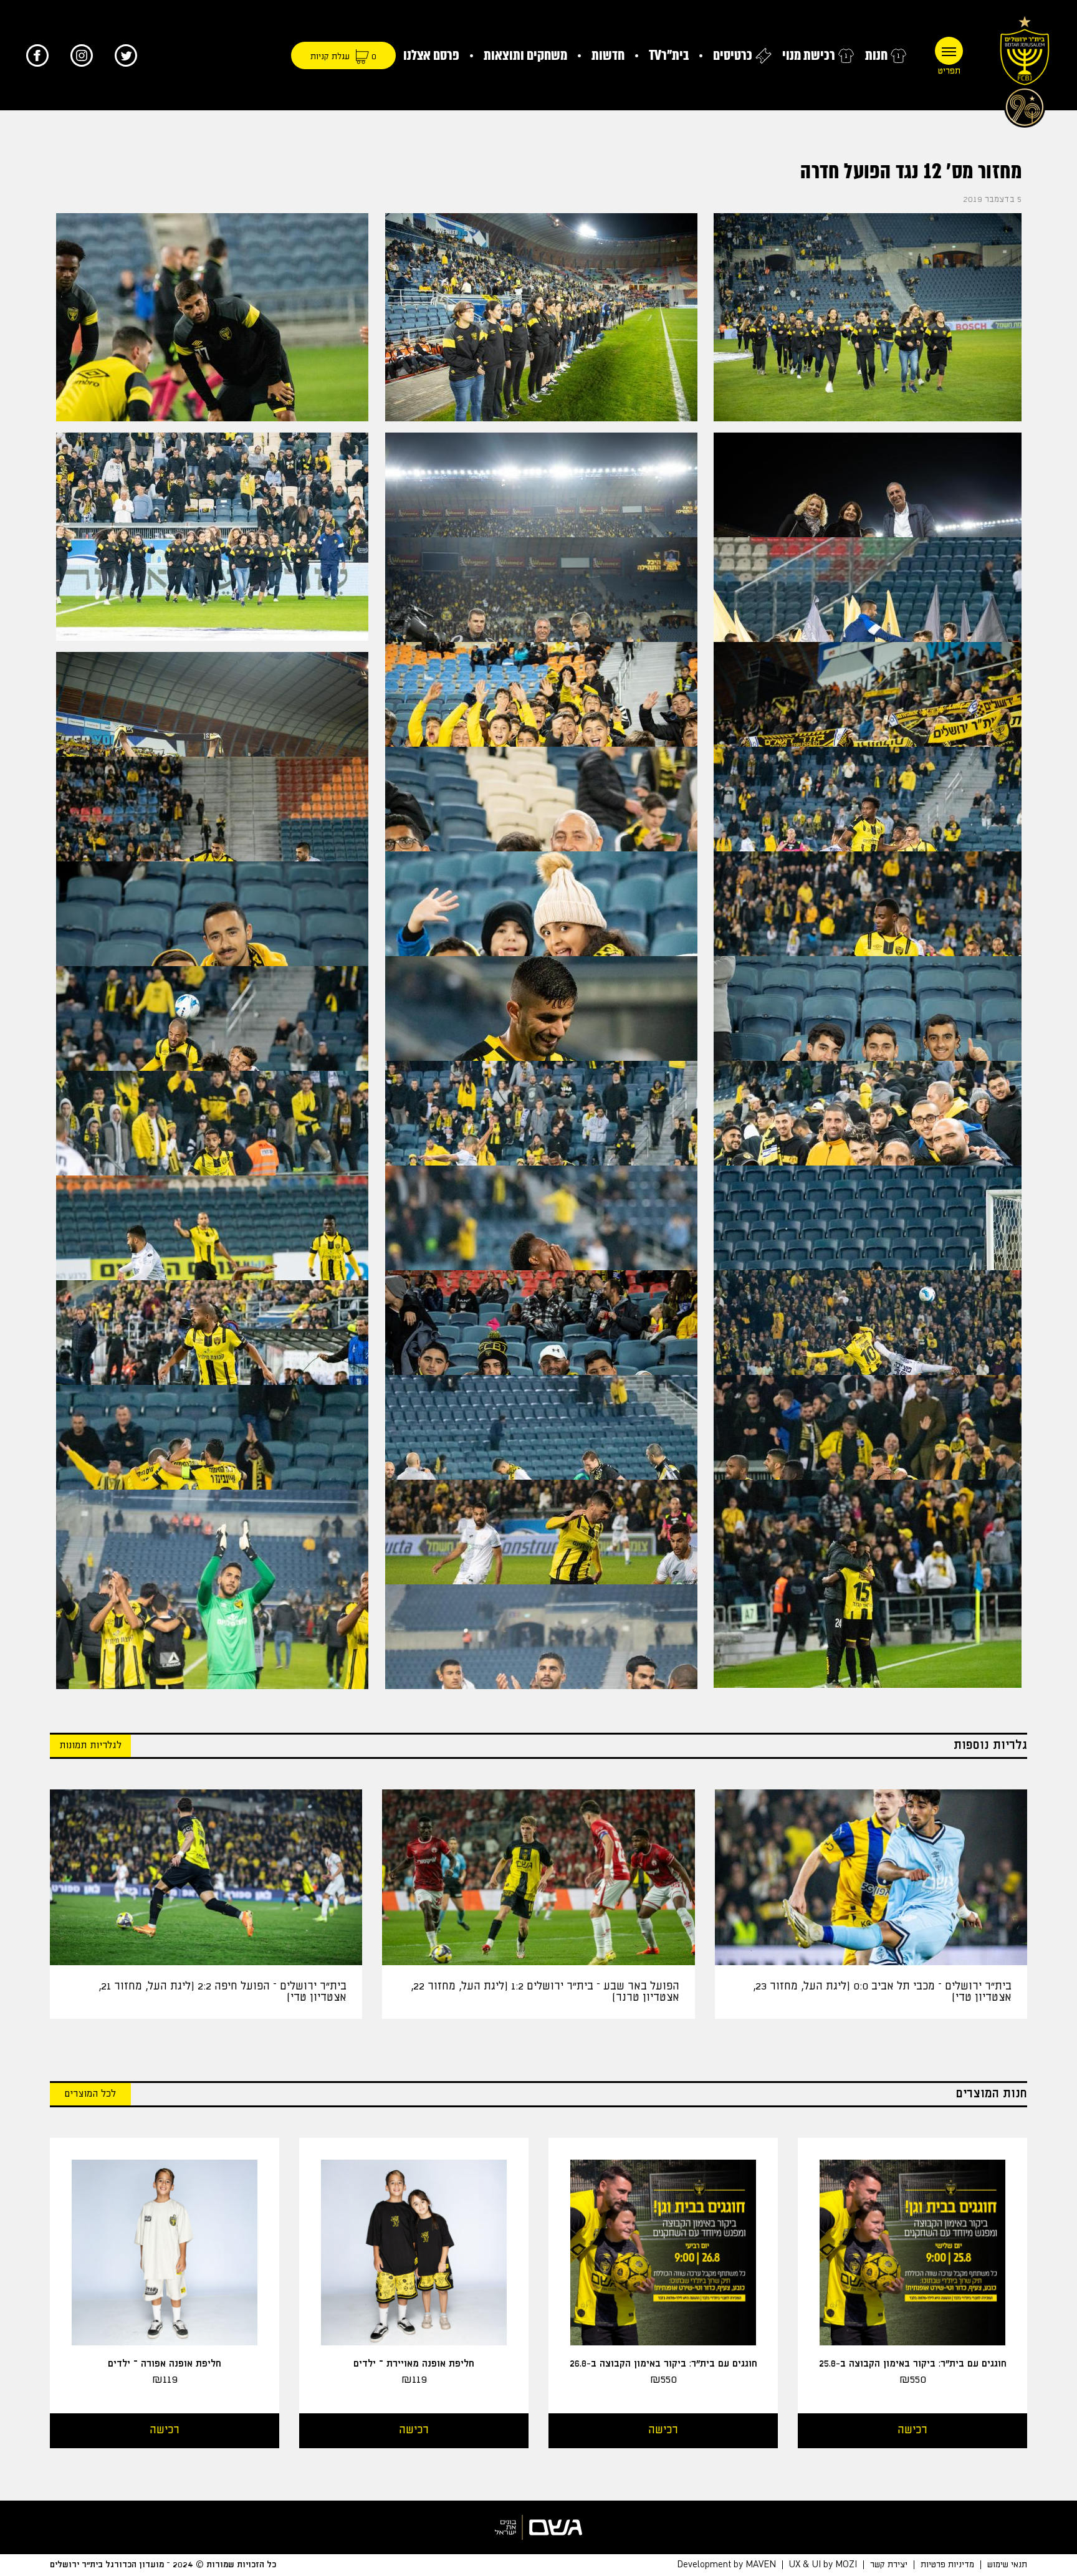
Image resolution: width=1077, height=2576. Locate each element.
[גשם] (538, 2527)
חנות (876, 55)
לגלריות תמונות (90, 1745)
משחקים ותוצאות (525, 55)
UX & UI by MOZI (823, 2565)
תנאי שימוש (1007, 2565)
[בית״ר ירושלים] (1025, 69)
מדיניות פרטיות (947, 2565)
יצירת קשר (889, 2565)
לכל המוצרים (90, 2094)
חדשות (608, 55)
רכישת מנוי (809, 55)
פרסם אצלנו (431, 55)
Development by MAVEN (726, 2565)
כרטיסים (733, 55)
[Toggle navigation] (949, 51)
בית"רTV (669, 55)
